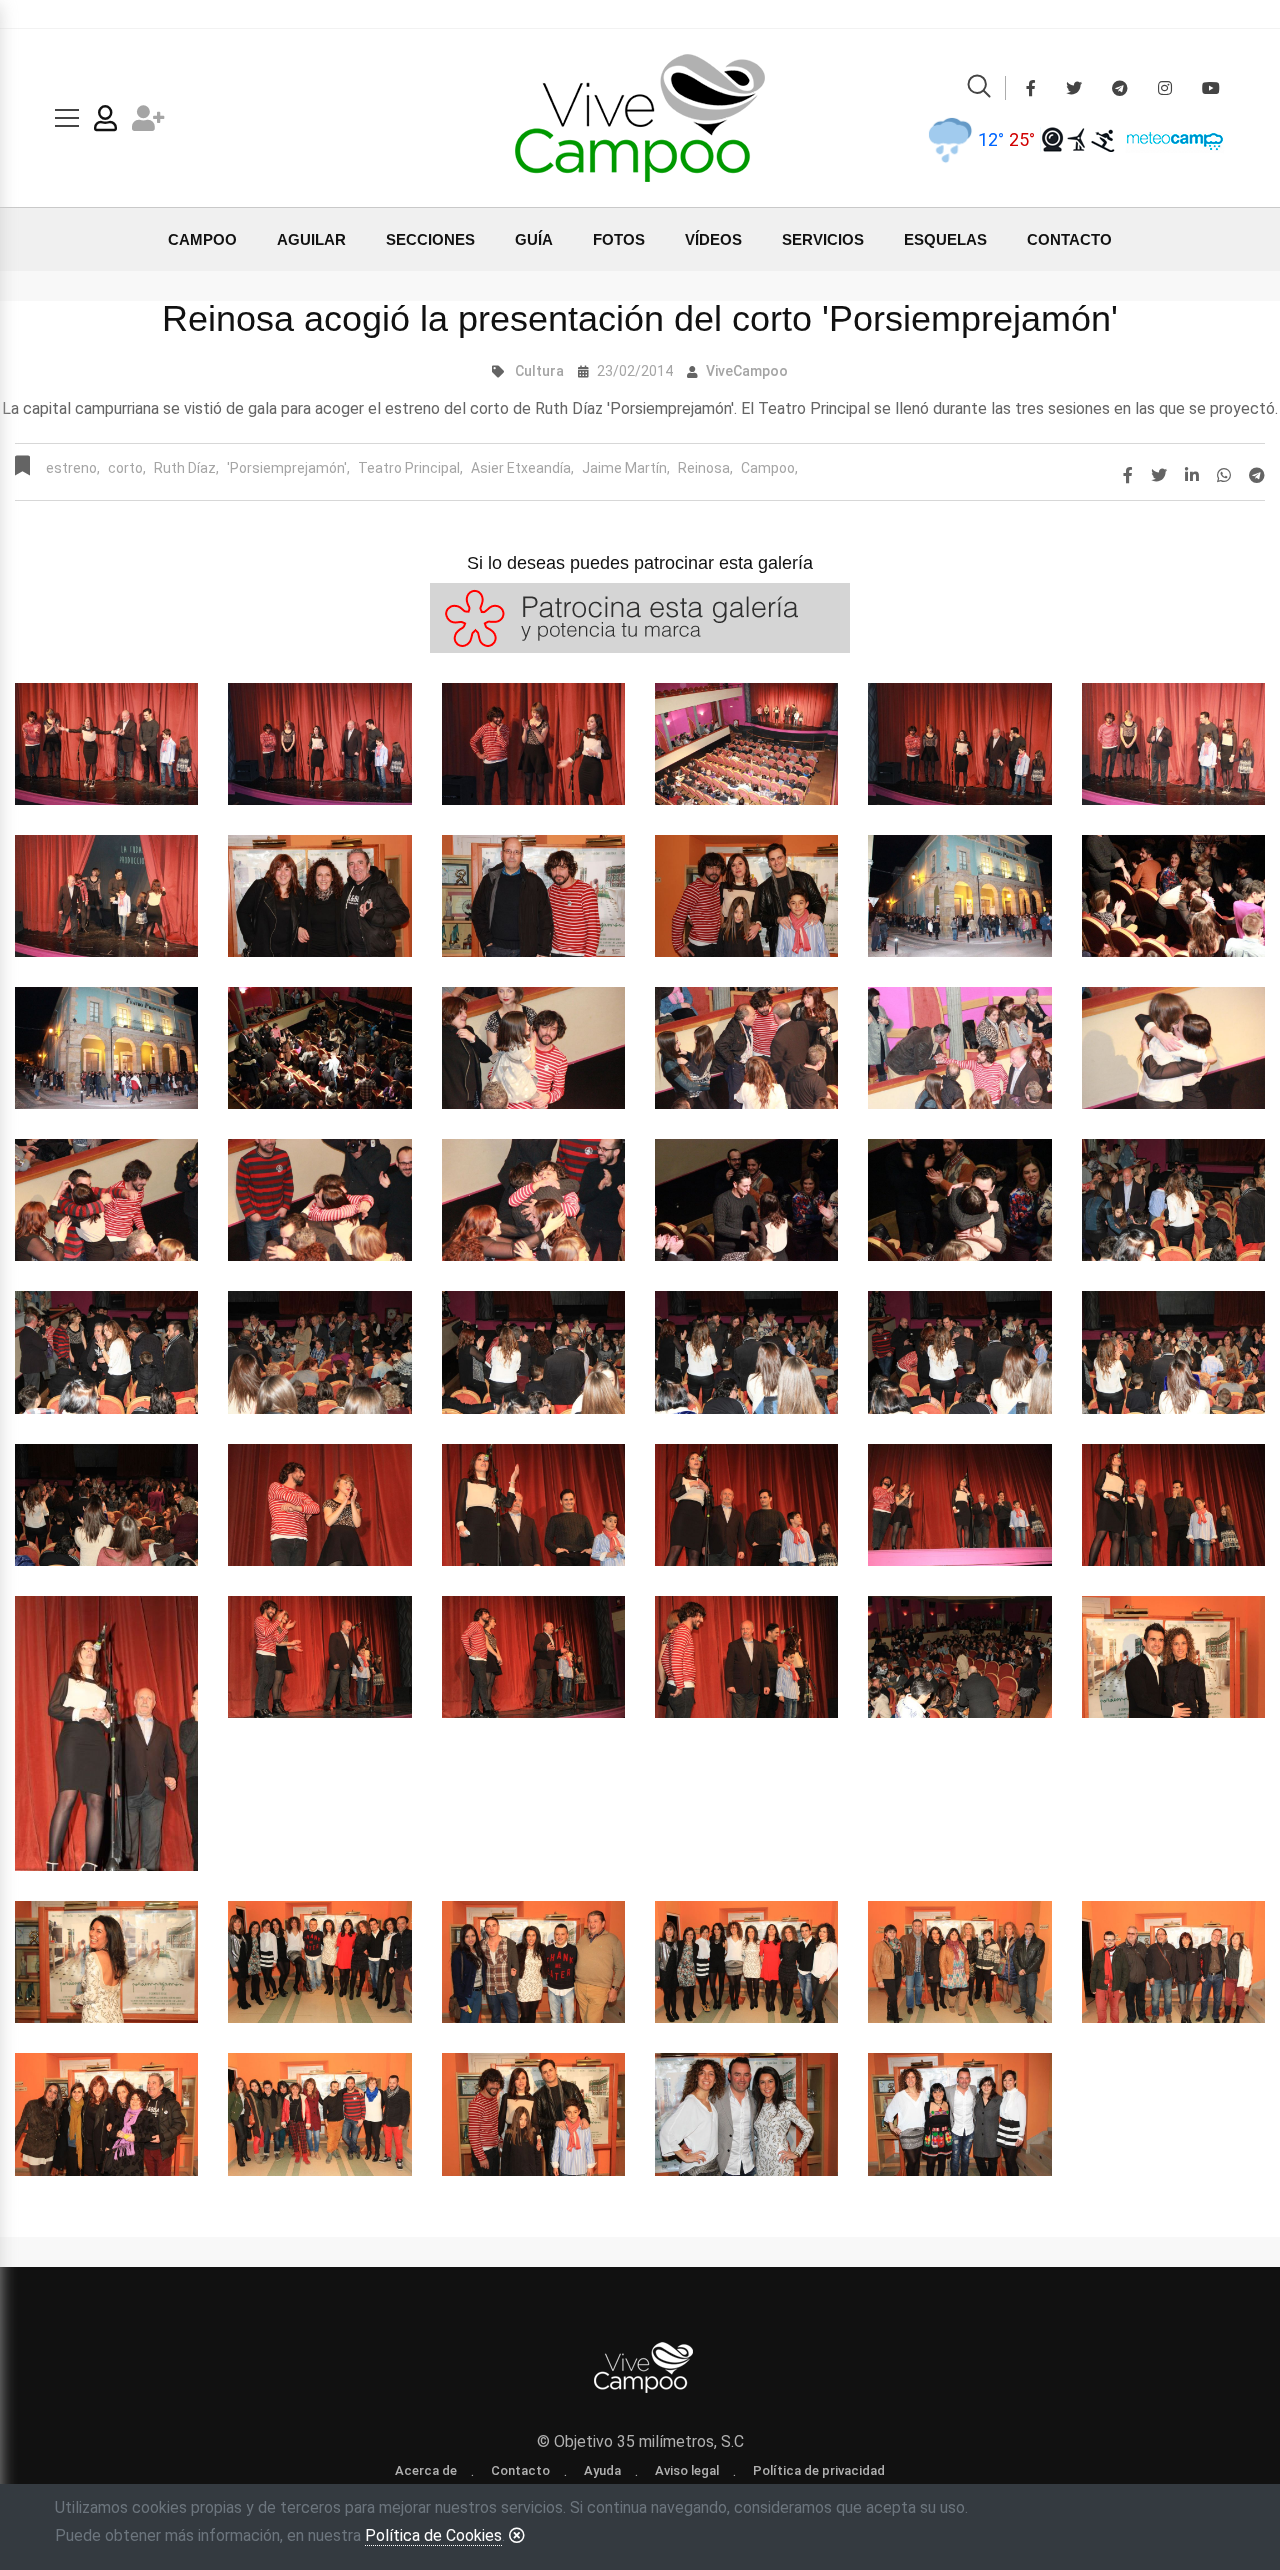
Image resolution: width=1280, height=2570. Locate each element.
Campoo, (769, 468)
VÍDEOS (713, 239)
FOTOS (619, 239)
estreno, (73, 468)
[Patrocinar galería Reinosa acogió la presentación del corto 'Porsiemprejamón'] (640, 616)
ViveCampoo (747, 371)
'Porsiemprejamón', (288, 468)
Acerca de (426, 2470)
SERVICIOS (823, 239)
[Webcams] (1052, 139)
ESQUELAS (945, 239)
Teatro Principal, (410, 468)
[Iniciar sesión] (105, 122)
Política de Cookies (433, 2535)
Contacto (520, 2470)
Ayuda (602, 2470)
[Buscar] (979, 89)
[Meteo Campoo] (1170, 138)
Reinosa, (705, 468)
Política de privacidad (819, 2470)
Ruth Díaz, (186, 468)
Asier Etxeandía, (522, 468)
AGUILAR (311, 239)
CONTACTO (1069, 239)
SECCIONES (430, 239)
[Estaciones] (1077, 139)
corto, (127, 468)
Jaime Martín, (626, 468)
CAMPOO (202, 239)
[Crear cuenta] (148, 122)
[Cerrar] (517, 2535)
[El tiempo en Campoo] (949, 139)
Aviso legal (687, 2470)
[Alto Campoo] (1102, 139)
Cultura (539, 371)
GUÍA (534, 239)
